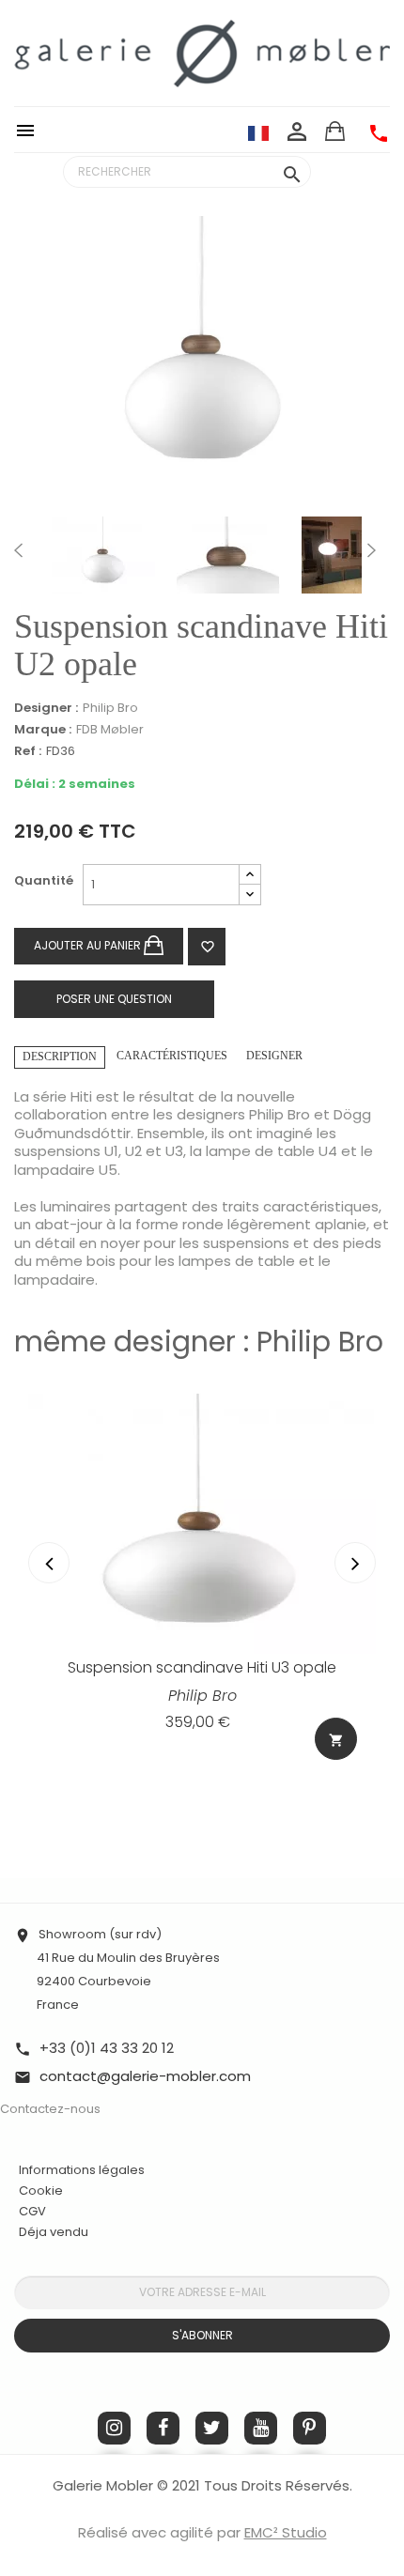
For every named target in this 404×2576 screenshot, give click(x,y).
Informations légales (82, 2170)
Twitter (212, 2428)
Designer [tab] (274, 1056)
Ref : (28, 752)
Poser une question (114, 999)
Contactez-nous (50, 2109)
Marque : (43, 730)
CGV (32, 2211)
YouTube (261, 2428)
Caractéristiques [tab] (172, 1056)
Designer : (46, 708)
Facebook (163, 2428)
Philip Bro (110, 708)
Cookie (41, 2191)
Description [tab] (60, 1057)
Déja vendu (54, 2232)
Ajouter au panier (89, 944)
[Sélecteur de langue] (258, 132)
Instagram (114, 2428)
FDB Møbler (110, 729)
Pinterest (310, 2428)
